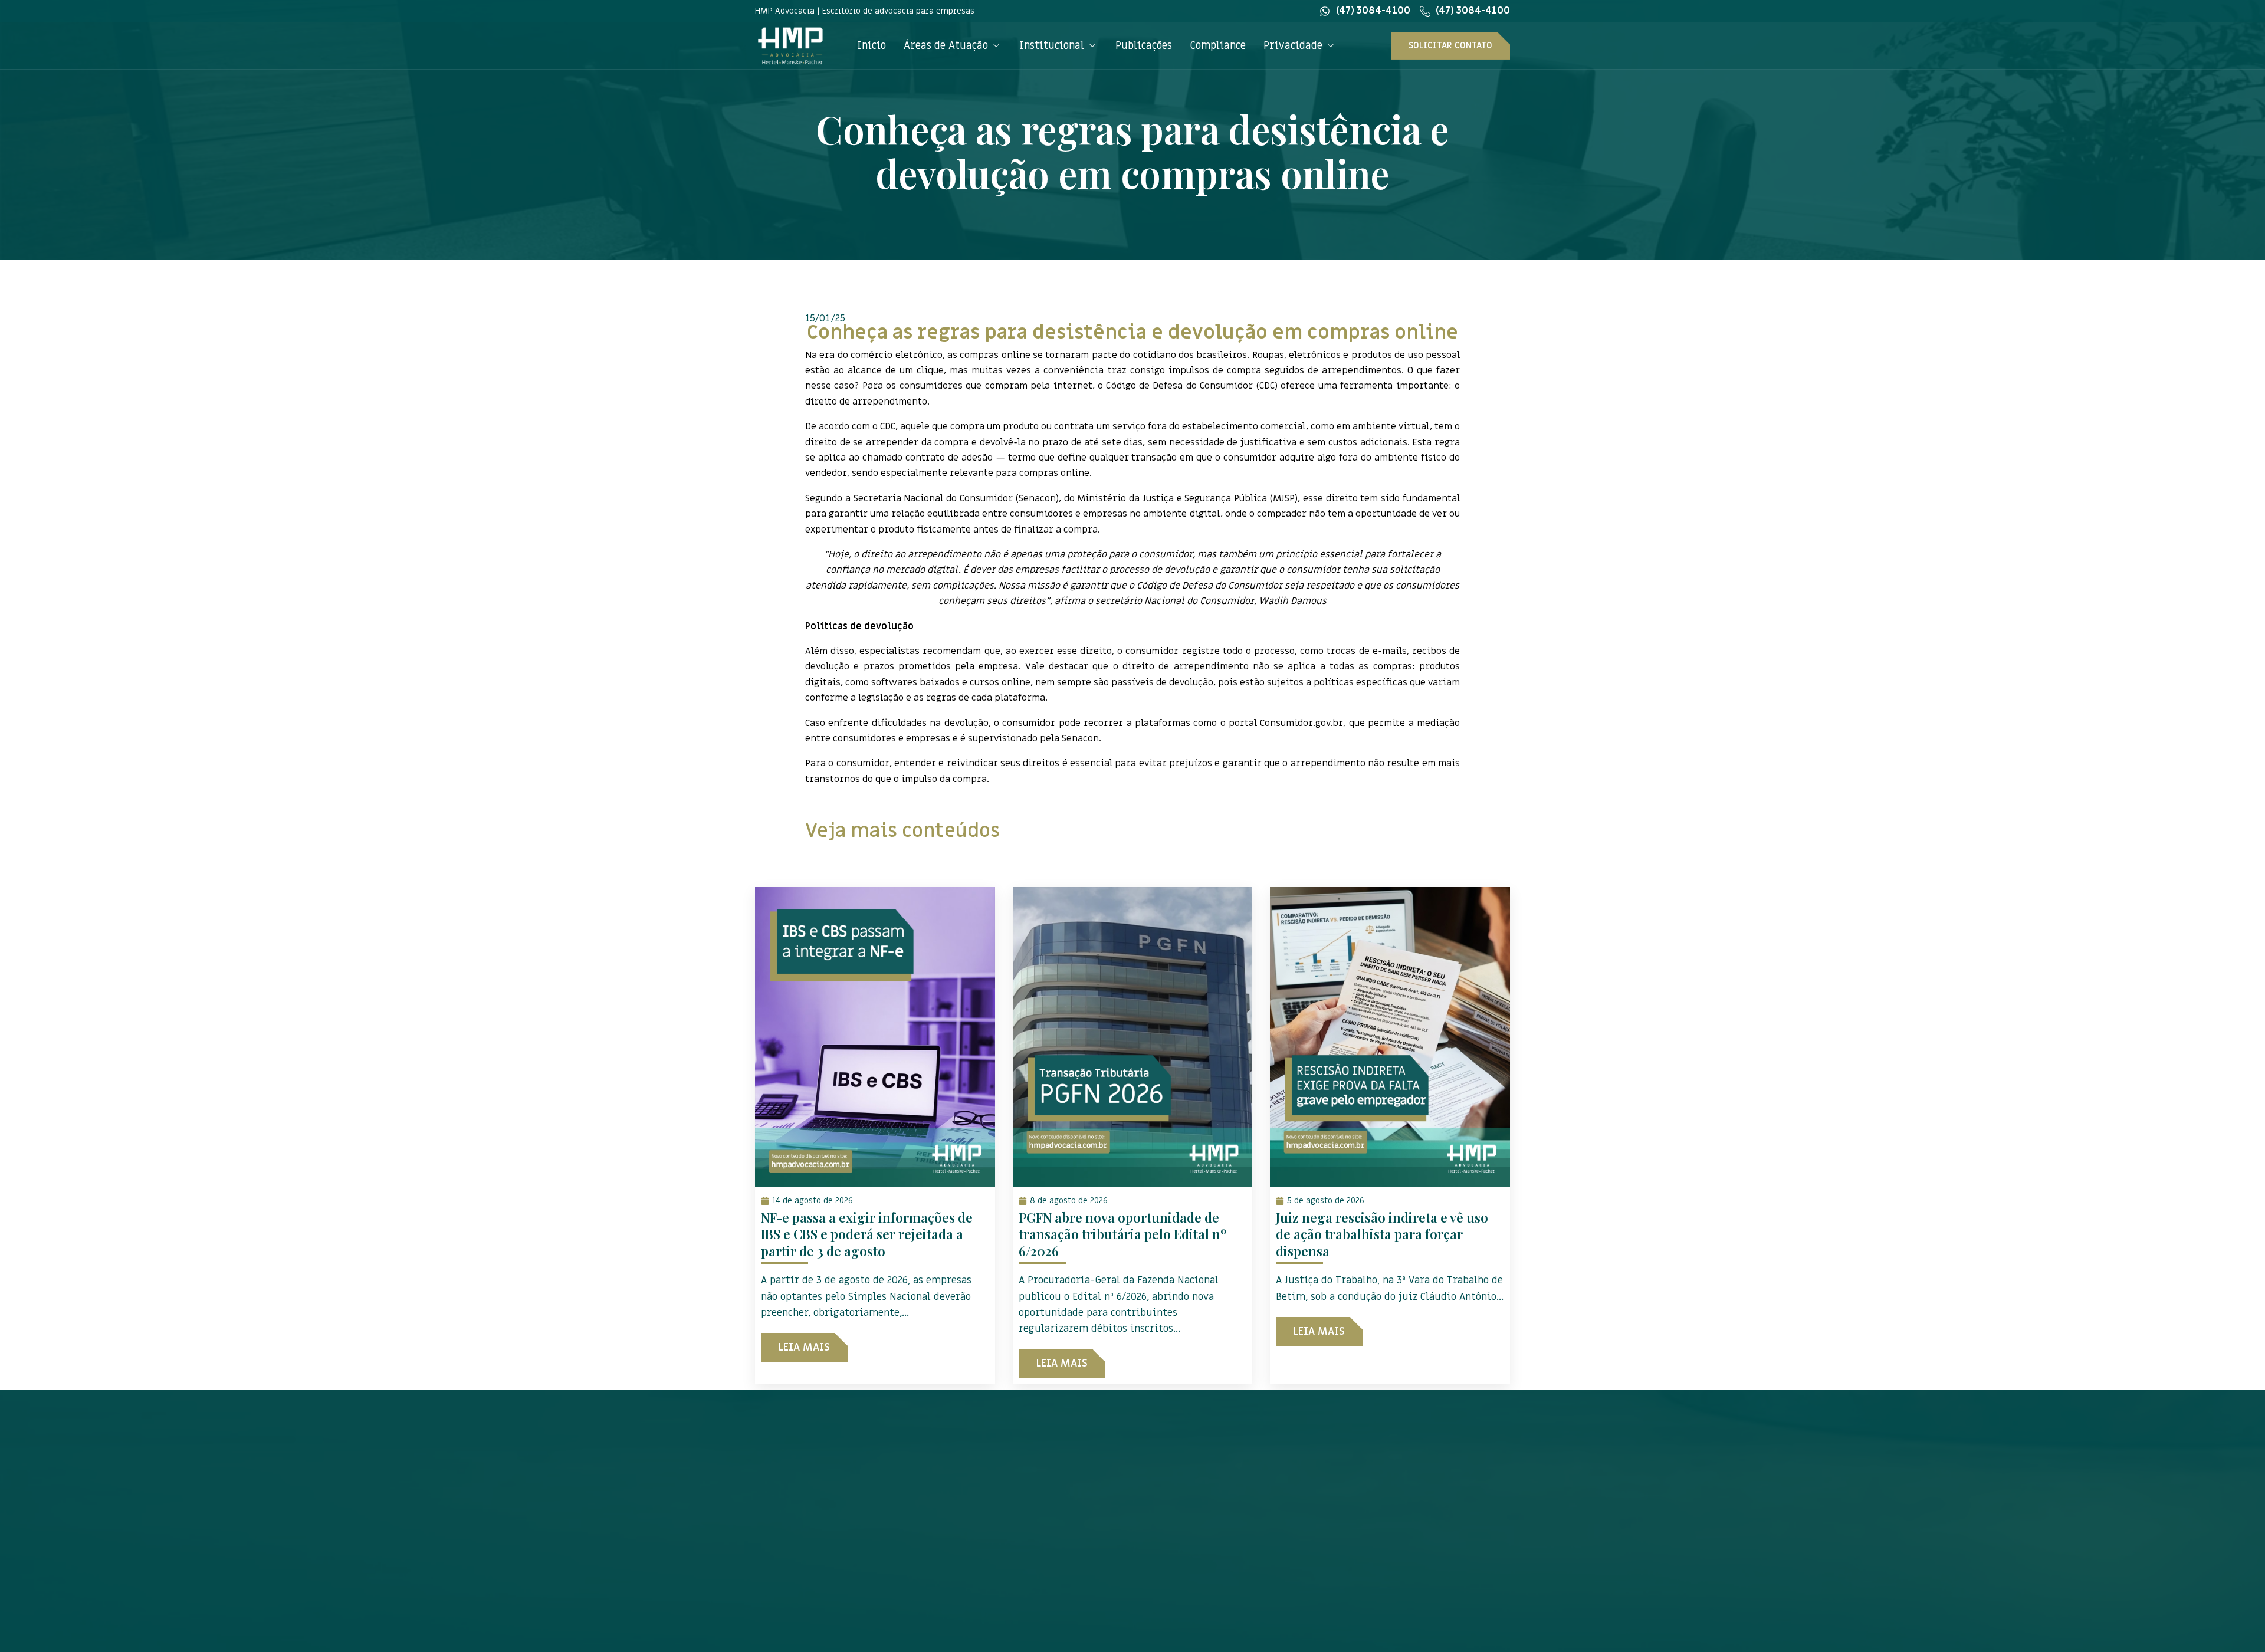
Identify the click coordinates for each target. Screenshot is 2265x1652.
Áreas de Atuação (946, 46)
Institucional (1052, 46)
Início (871, 46)
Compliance (1218, 46)
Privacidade (1293, 46)
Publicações (1144, 46)
